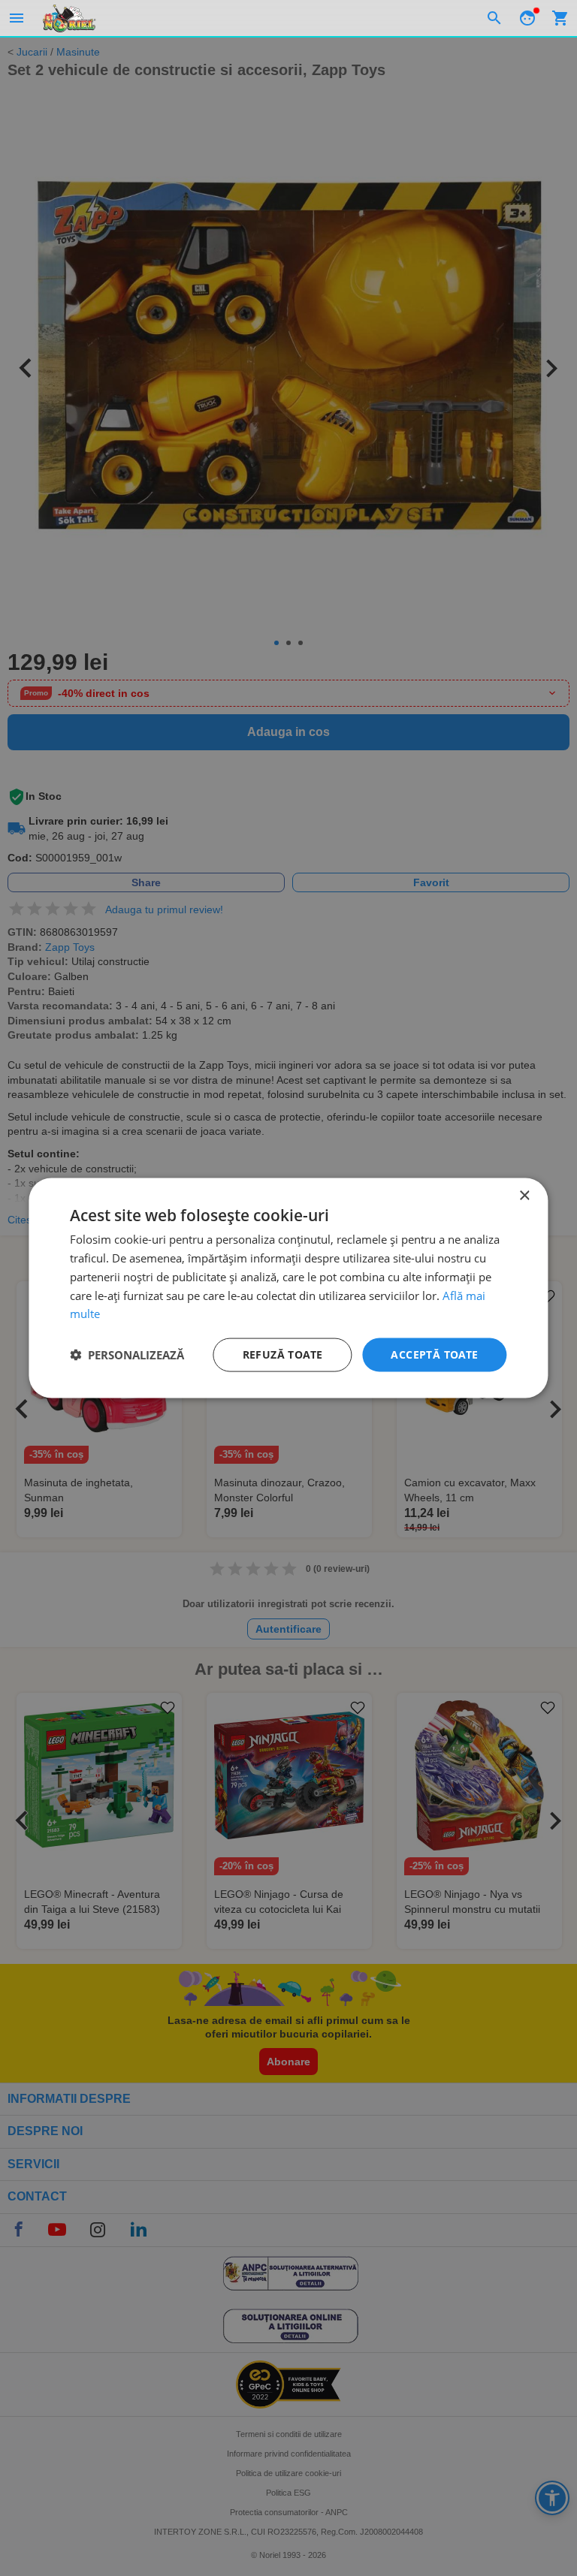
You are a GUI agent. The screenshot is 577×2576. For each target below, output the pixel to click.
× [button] (524, 1196)
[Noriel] (69, 18)
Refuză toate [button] (283, 1354)
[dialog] (288, 1288)
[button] (127, 1355)
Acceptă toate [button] (434, 1354)
